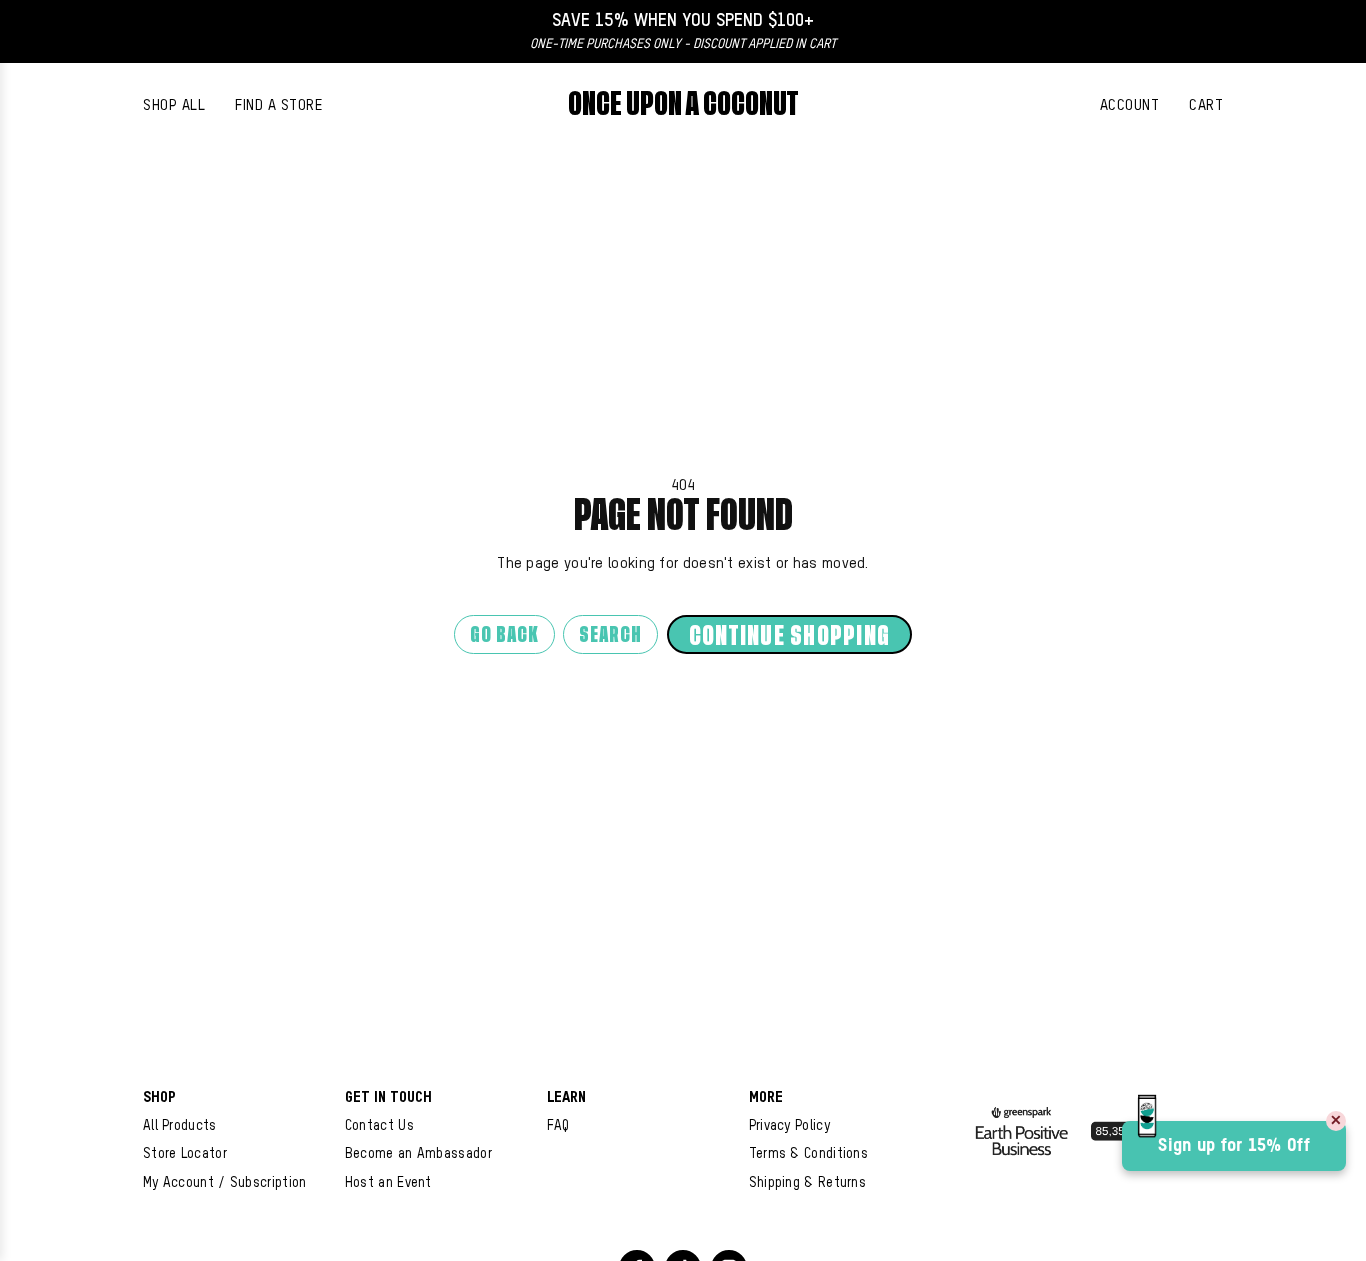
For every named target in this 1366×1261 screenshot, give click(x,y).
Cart (1206, 105)
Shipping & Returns (807, 1183)
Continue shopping (789, 636)
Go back (504, 635)
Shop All (174, 105)
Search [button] (610, 635)
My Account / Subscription (225, 1183)
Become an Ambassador (418, 1154)
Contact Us (379, 1126)
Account (1130, 105)
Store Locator (185, 1154)
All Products (180, 1126)
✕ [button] (1336, 1121)
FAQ (558, 1126)
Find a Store (278, 105)
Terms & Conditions (808, 1154)
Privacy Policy (789, 1126)
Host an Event (388, 1183)
